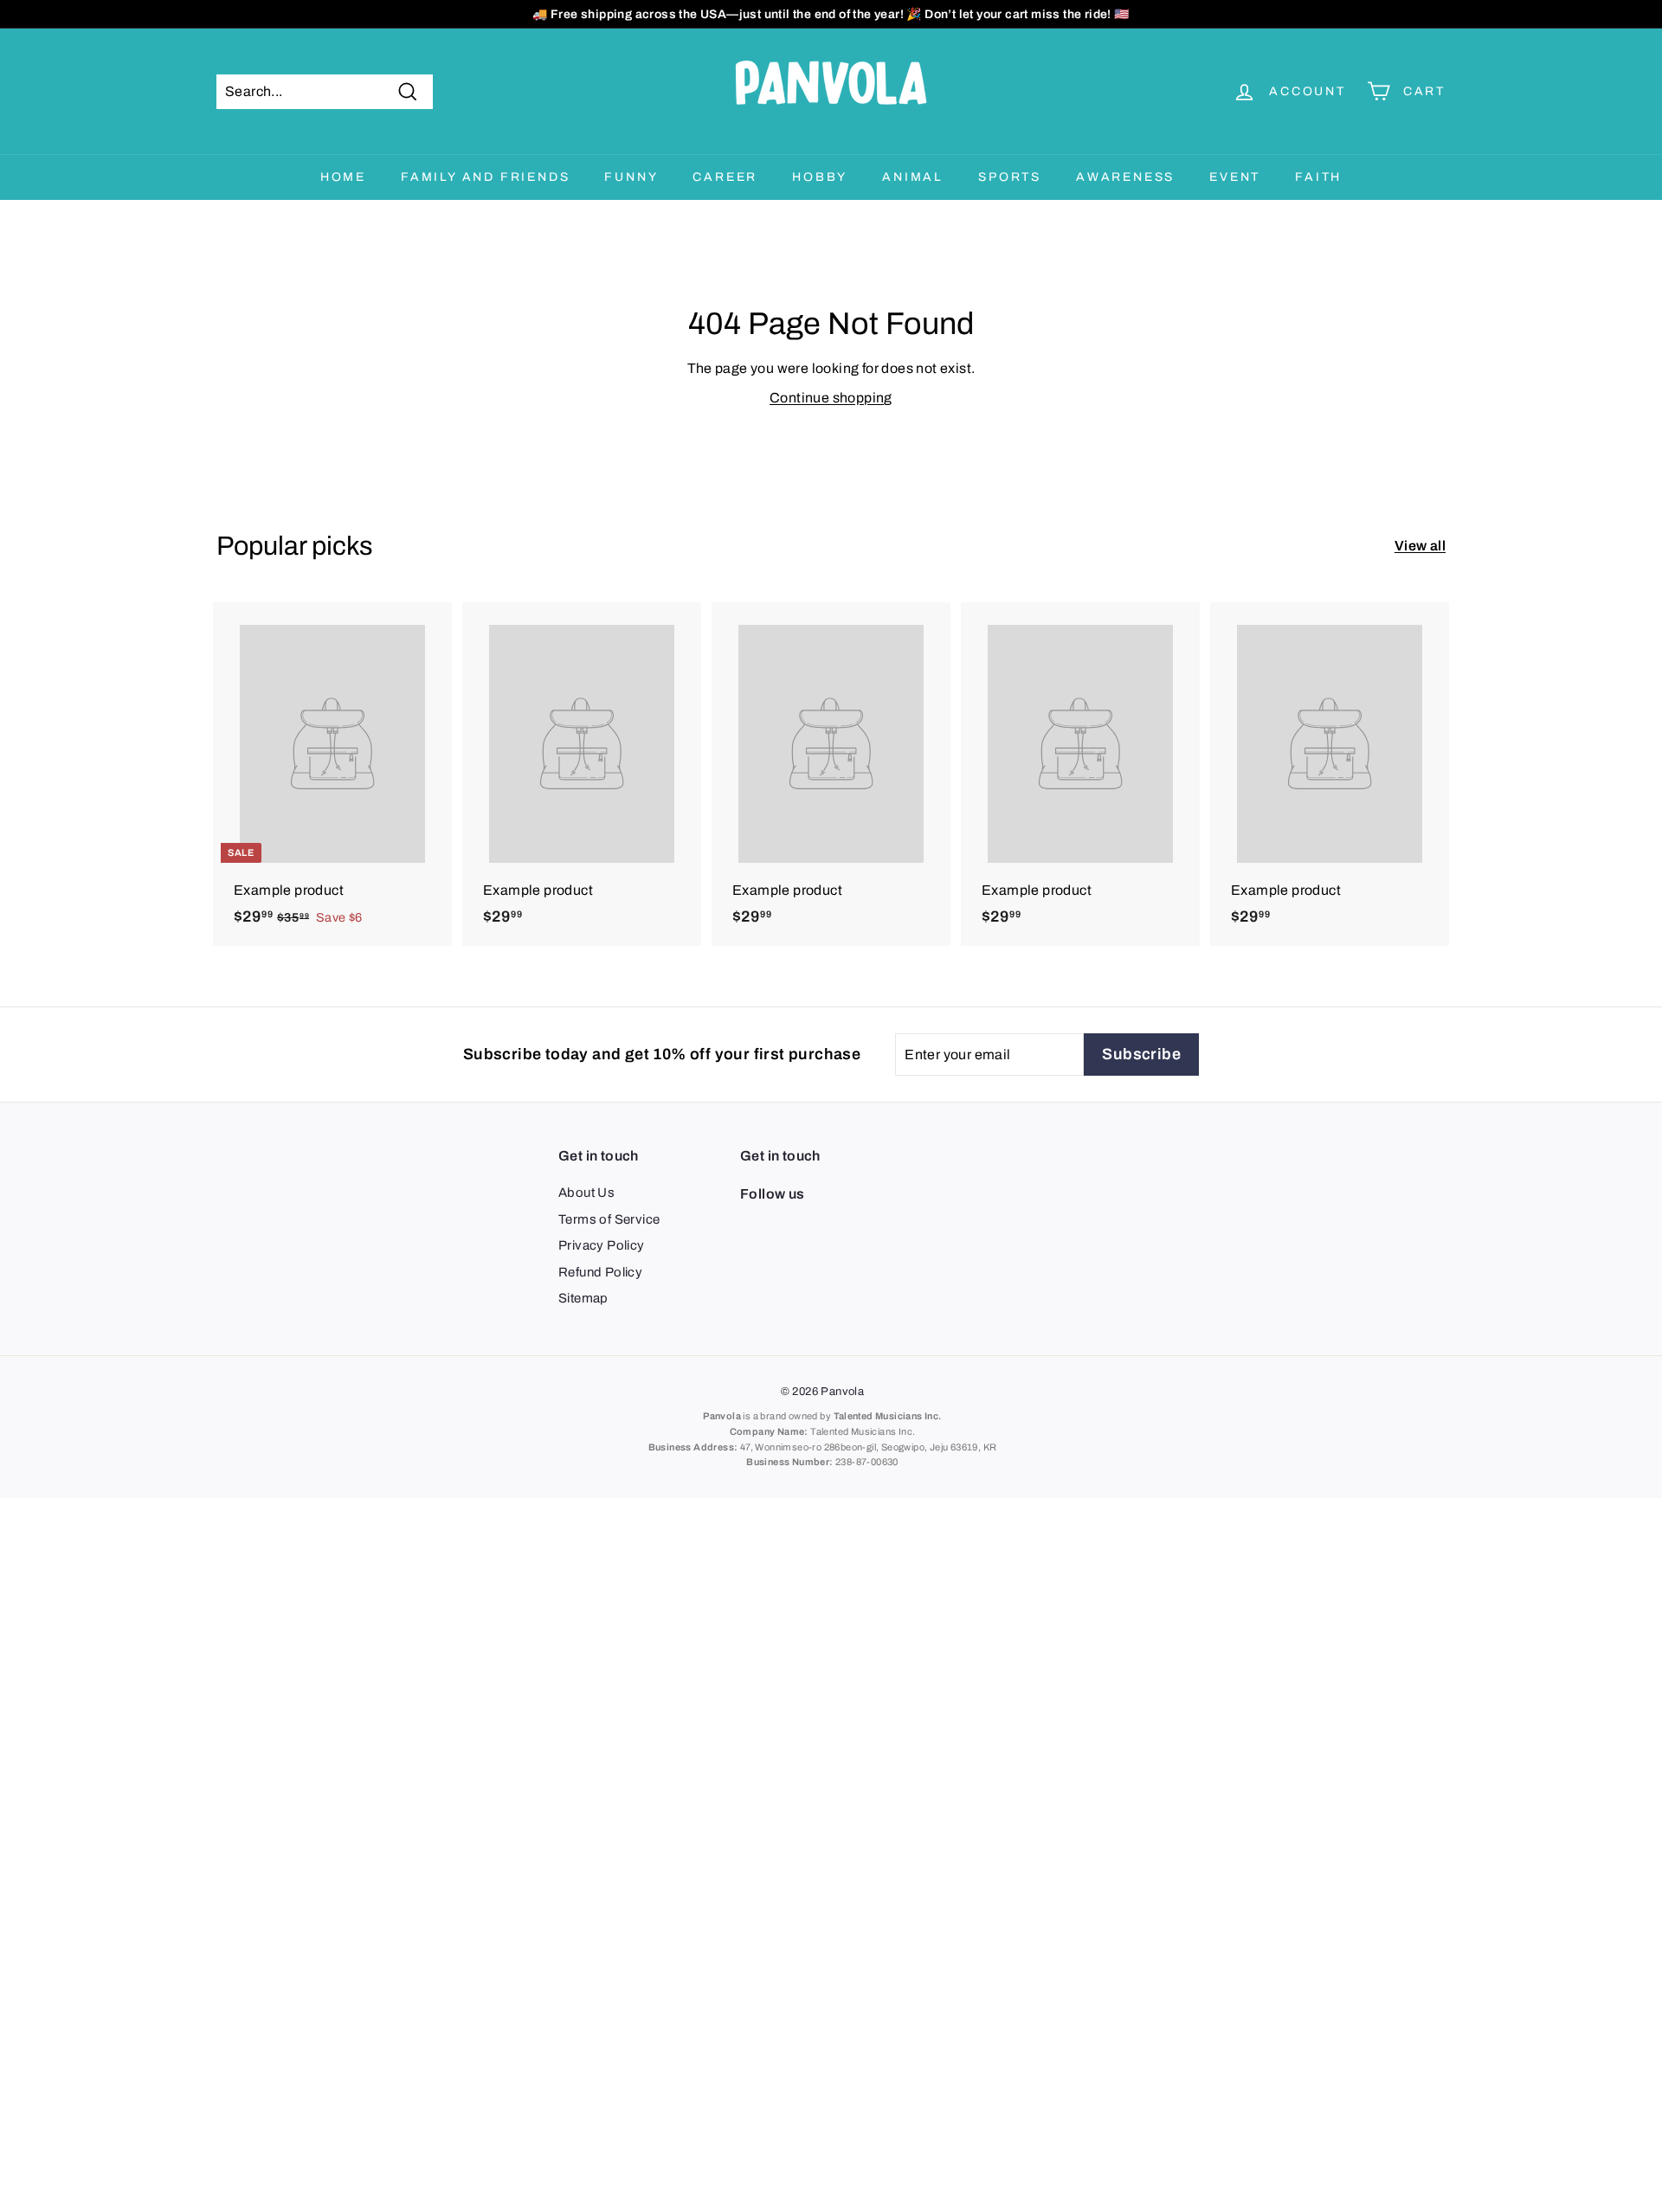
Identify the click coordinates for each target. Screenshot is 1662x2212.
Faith (1318, 177)
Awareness (1125, 177)
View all (1420, 546)
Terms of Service (609, 1219)
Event (1235, 177)
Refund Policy (600, 1272)
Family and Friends (485, 177)
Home (343, 177)
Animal (913, 177)
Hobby (820, 177)
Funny (631, 177)
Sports (1010, 177)
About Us (586, 1193)
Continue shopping (831, 398)
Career (725, 177)
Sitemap (583, 1298)
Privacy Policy (602, 1245)
